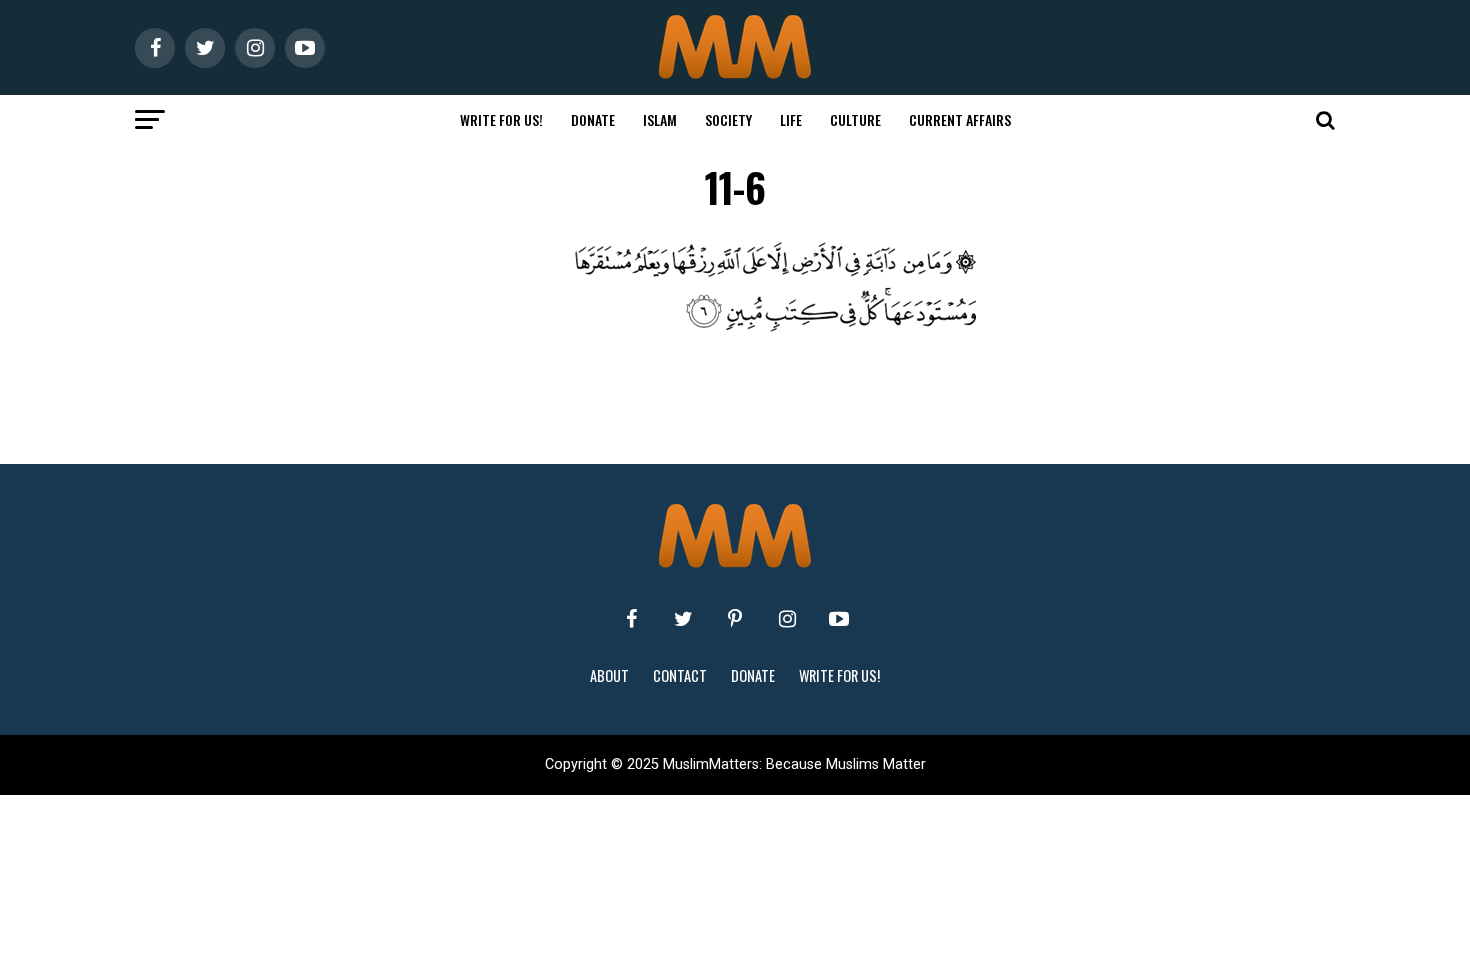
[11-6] (775, 330)
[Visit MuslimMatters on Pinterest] (735, 619)
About (609, 675)
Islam (660, 119)
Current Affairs (960, 119)
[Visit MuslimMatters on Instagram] (787, 619)
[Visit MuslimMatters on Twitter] (683, 619)
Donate (593, 119)
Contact (680, 675)
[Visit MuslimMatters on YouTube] (839, 619)
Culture (855, 119)
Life (791, 119)
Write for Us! (501, 119)
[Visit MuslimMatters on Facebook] (631, 619)
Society (728, 119)
